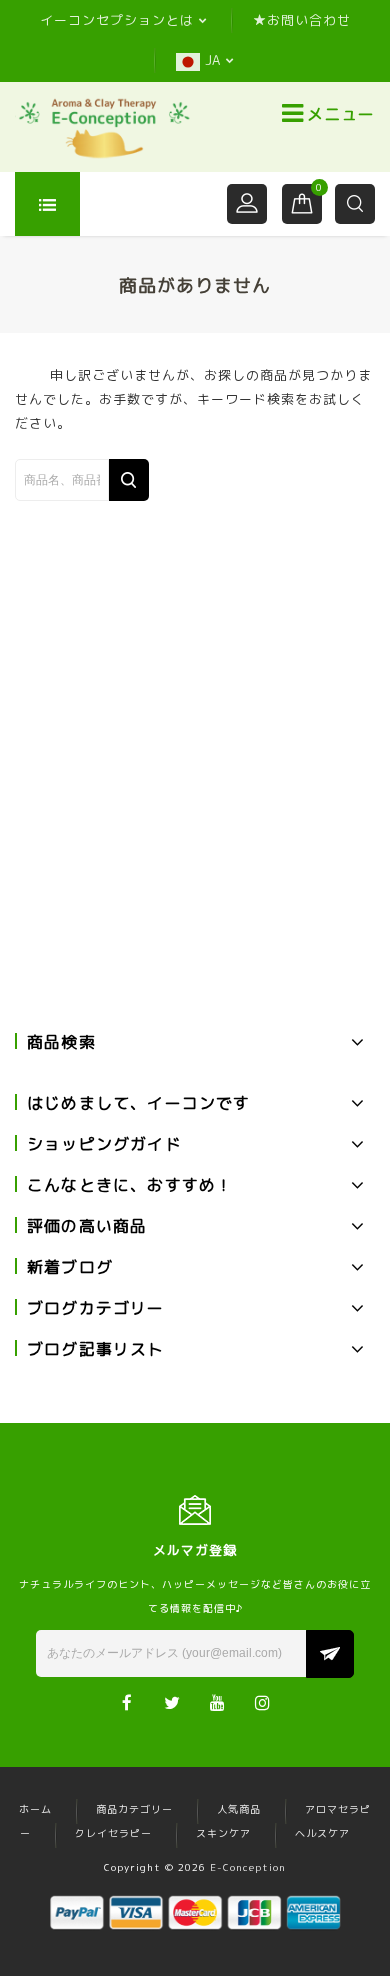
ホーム (35, 1809)
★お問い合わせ (302, 20)
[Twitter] (172, 1701)
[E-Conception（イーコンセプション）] (104, 127)
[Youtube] (217, 1701)
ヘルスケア (322, 1833)
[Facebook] (127, 1701)
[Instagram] (262, 1701)
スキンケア (223, 1833)
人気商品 (239, 1809)
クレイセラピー (113, 1833)
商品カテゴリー (134, 1809)
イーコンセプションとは (117, 20)
